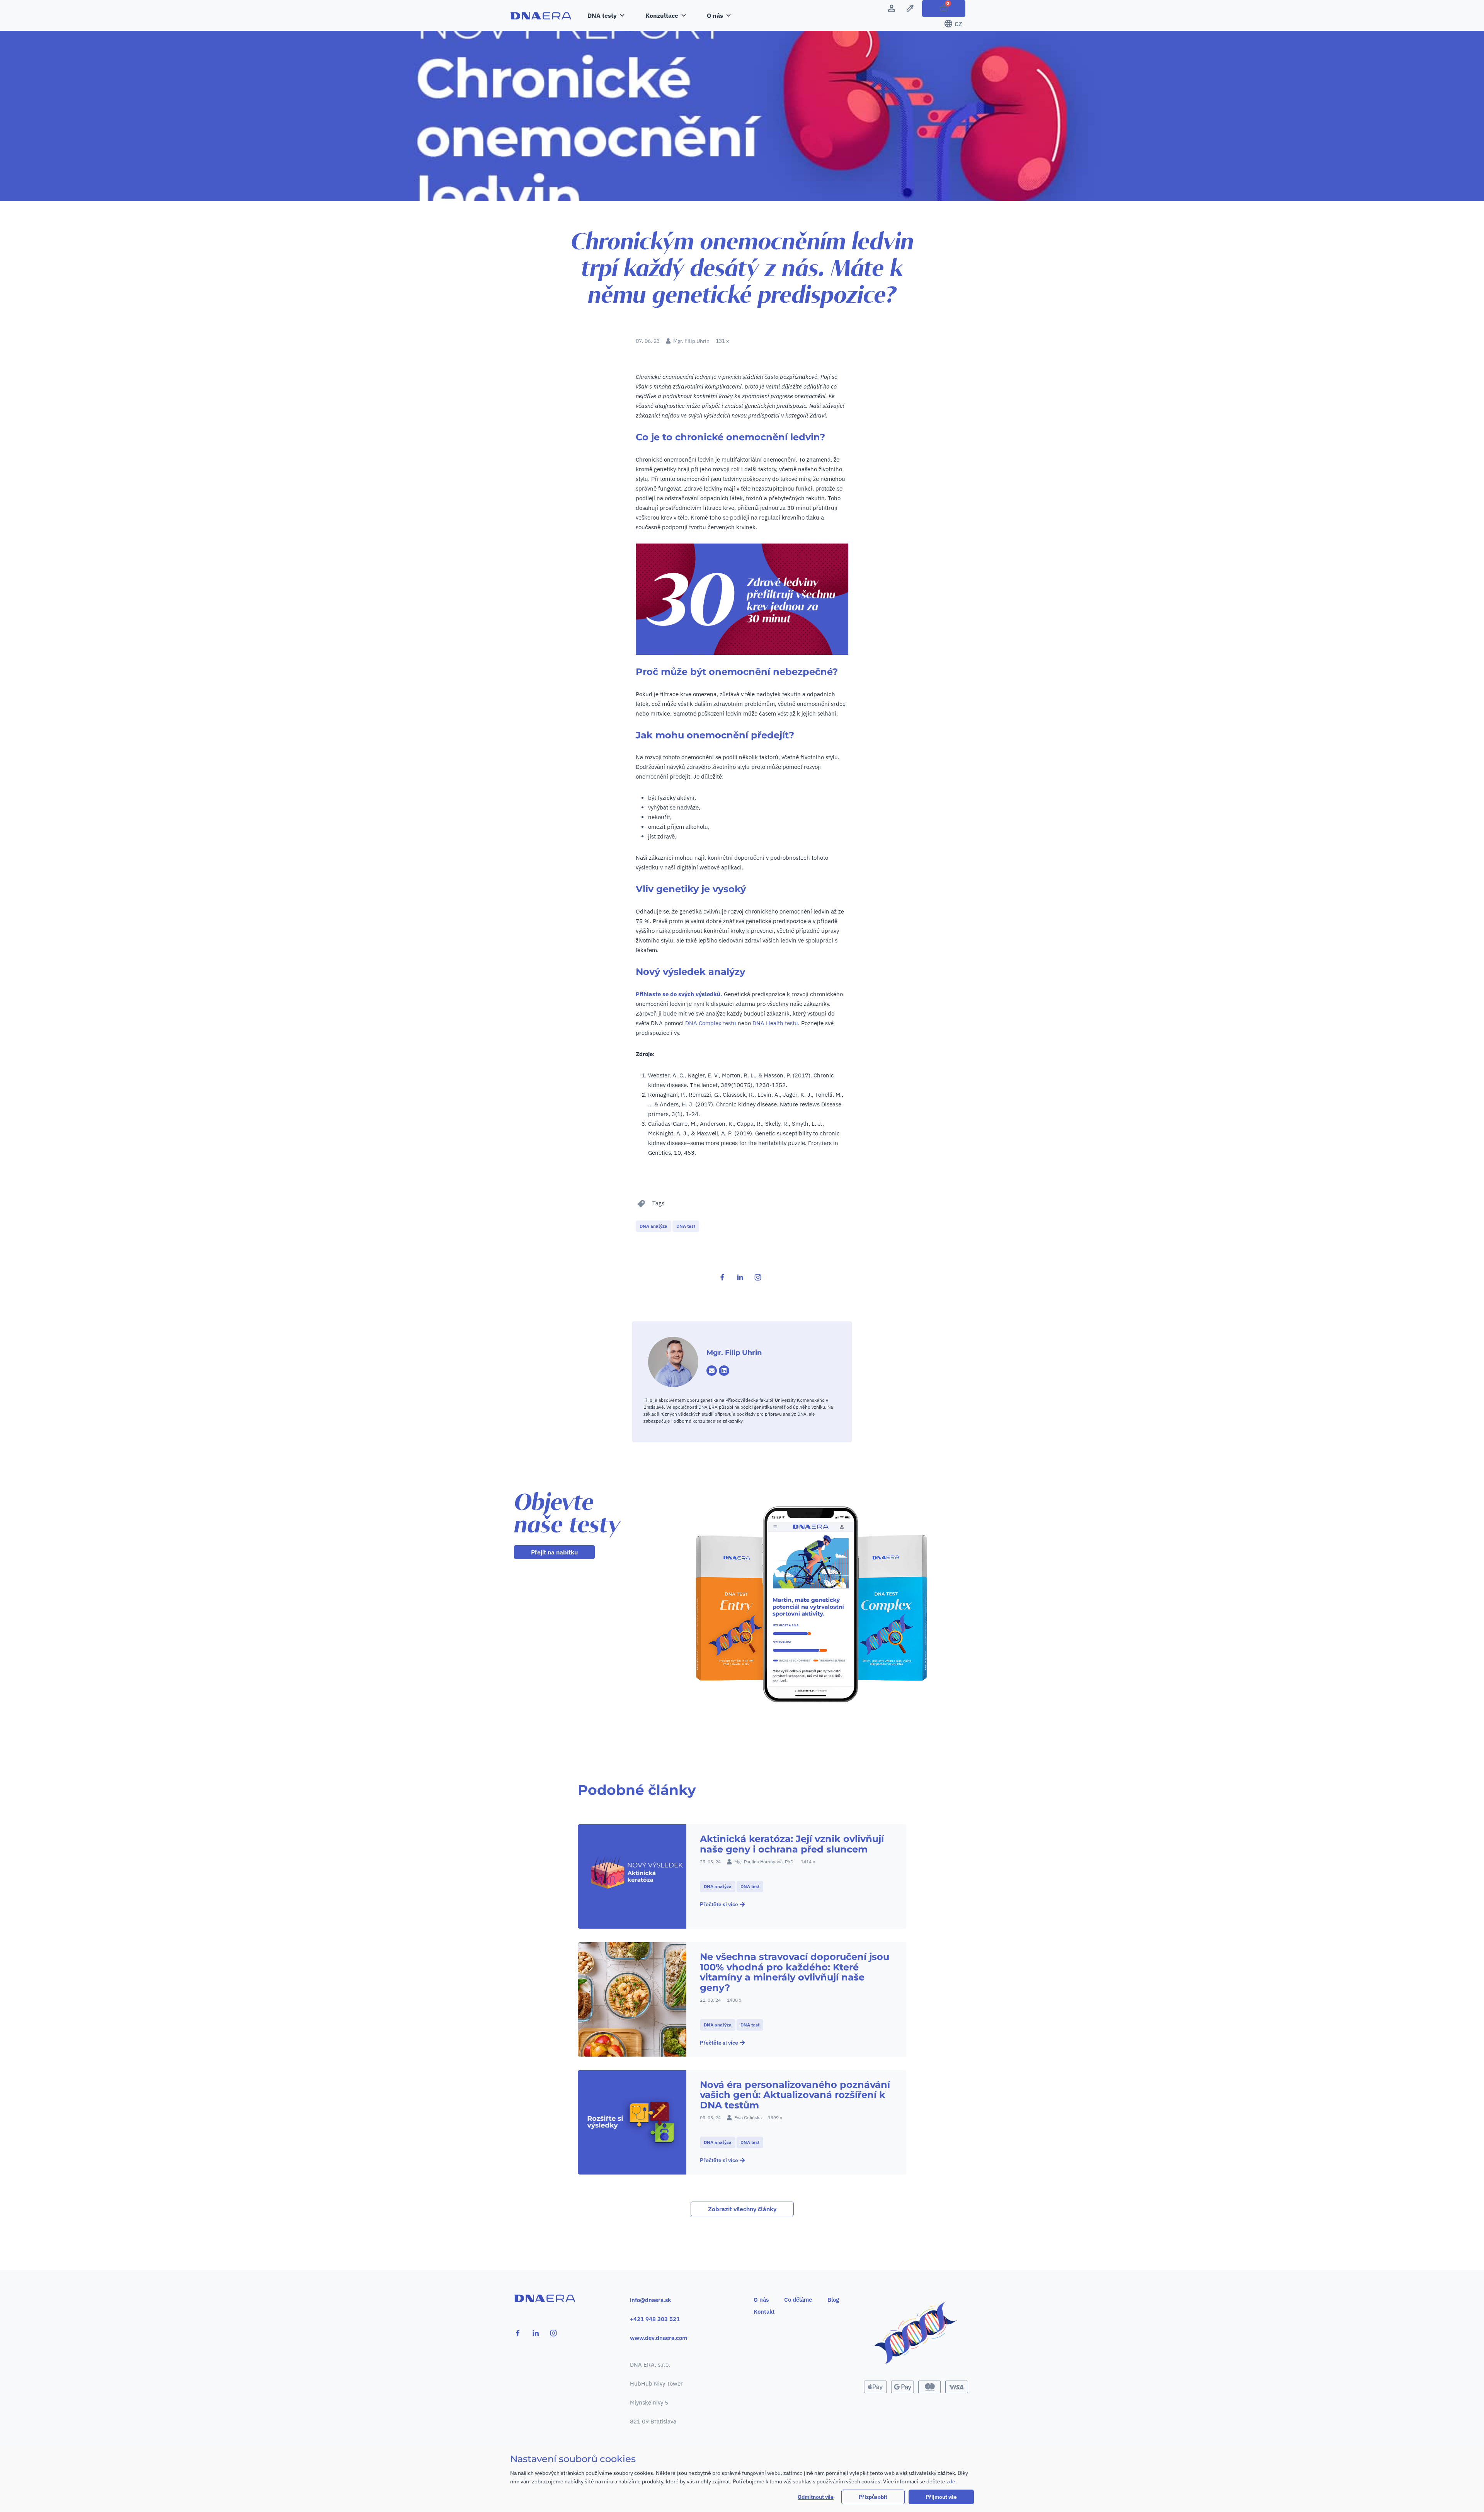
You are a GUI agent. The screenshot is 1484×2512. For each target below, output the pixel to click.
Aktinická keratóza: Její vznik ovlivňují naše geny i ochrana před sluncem (792, 1844)
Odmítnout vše (816, 2497)
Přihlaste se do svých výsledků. (679, 994)
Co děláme (798, 2300)
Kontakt (764, 2312)
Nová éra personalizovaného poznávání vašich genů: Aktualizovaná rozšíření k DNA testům (795, 2095)
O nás (761, 2300)
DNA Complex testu (711, 1023)
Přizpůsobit (873, 2497)
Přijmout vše (941, 2497)
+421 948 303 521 (655, 2319)
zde (951, 2481)
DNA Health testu (775, 1023)
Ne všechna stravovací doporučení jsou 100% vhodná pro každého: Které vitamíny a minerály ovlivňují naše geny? (795, 1972)
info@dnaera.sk (650, 2300)
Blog (833, 2300)
